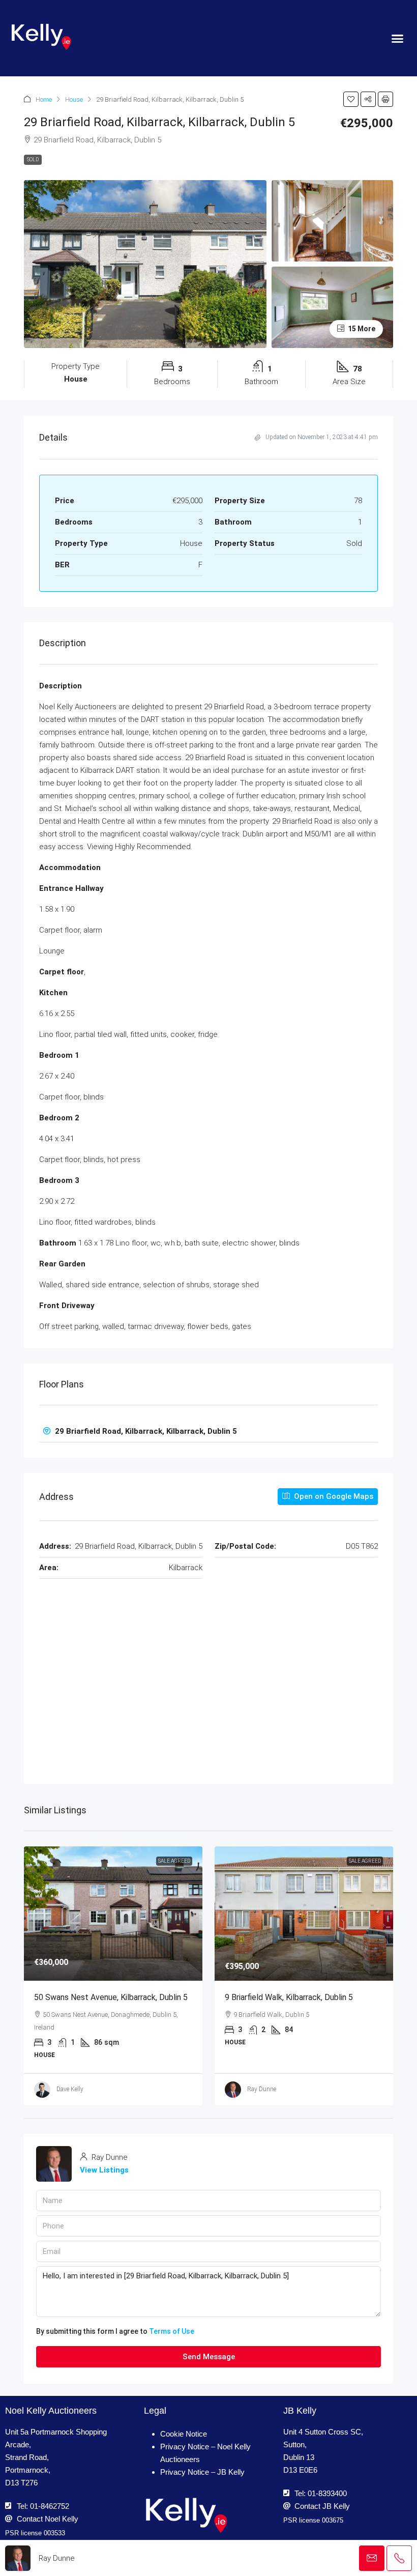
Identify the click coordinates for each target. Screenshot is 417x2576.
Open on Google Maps (333, 1496)
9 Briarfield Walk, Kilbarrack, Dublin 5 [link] (289, 1997)
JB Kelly (300, 2411)
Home (44, 99)
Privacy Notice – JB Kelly (202, 2472)
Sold (33, 160)
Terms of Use (172, 2331)
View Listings (104, 2170)
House (74, 99)
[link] (113, 1913)
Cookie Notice (184, 2434)
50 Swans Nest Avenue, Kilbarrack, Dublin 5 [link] (111, 1997)
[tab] (208, 1431)
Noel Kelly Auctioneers (51, 2411)
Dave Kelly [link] (70, 2089)
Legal (155, 2411)
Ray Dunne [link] (262, 2089)
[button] (397, 38)
